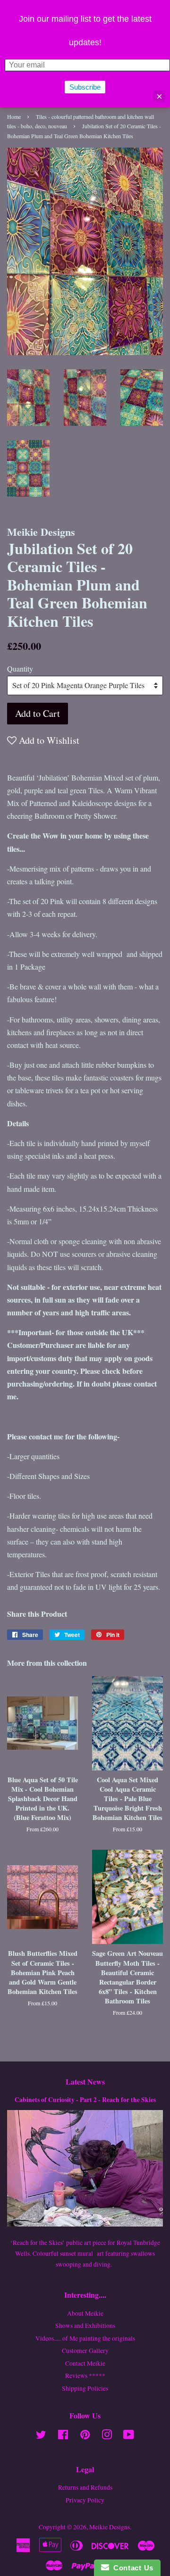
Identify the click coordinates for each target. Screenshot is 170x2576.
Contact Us (131, 2568)
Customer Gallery (85, 2351)
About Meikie (85, 2313)
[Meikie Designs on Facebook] (63, 2436)
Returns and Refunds (85, 2487)
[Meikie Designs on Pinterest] (85, 2436)
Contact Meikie (85, 2363)
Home (14, 116)
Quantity (20, 669)
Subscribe (85, 87)
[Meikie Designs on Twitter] (41, 2436)
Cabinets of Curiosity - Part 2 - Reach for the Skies (85, 2100)
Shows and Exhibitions (85, 2326)
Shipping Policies (85, 2388)
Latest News (85, 2082)
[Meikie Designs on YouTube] (129, 2436)
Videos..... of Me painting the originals (85, 2338)
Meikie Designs (110, 2527)
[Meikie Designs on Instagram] (107, 2436)
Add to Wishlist (48, 740)
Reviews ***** (85, 2376)
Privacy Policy (85, 2500)
